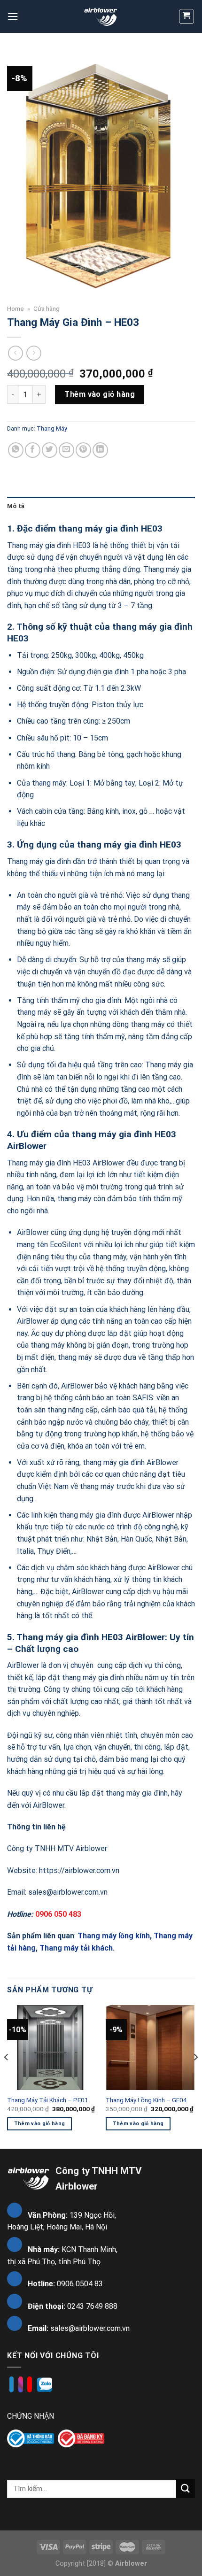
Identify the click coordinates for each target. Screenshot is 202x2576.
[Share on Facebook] (33, 450)
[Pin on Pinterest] (83, 450)
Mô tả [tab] (16, 506)
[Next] (195, 2076)
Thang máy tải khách (75, 1948)
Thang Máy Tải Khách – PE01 (48, 2100)
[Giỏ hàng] (187, 16)
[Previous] (7, 2076)
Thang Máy (52, 428)
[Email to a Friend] (66, 450)
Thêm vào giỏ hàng (100, 394)
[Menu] (13, 16)
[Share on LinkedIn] (100, 450)
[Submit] (186, 2488)
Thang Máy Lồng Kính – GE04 (146, 2100)
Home (16, 309)
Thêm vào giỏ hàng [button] (40, 2124)
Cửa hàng (47, 309)
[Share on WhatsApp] (16, 450)
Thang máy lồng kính (114, 1936)
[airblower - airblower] (101, 16)
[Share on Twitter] (50, 450)
